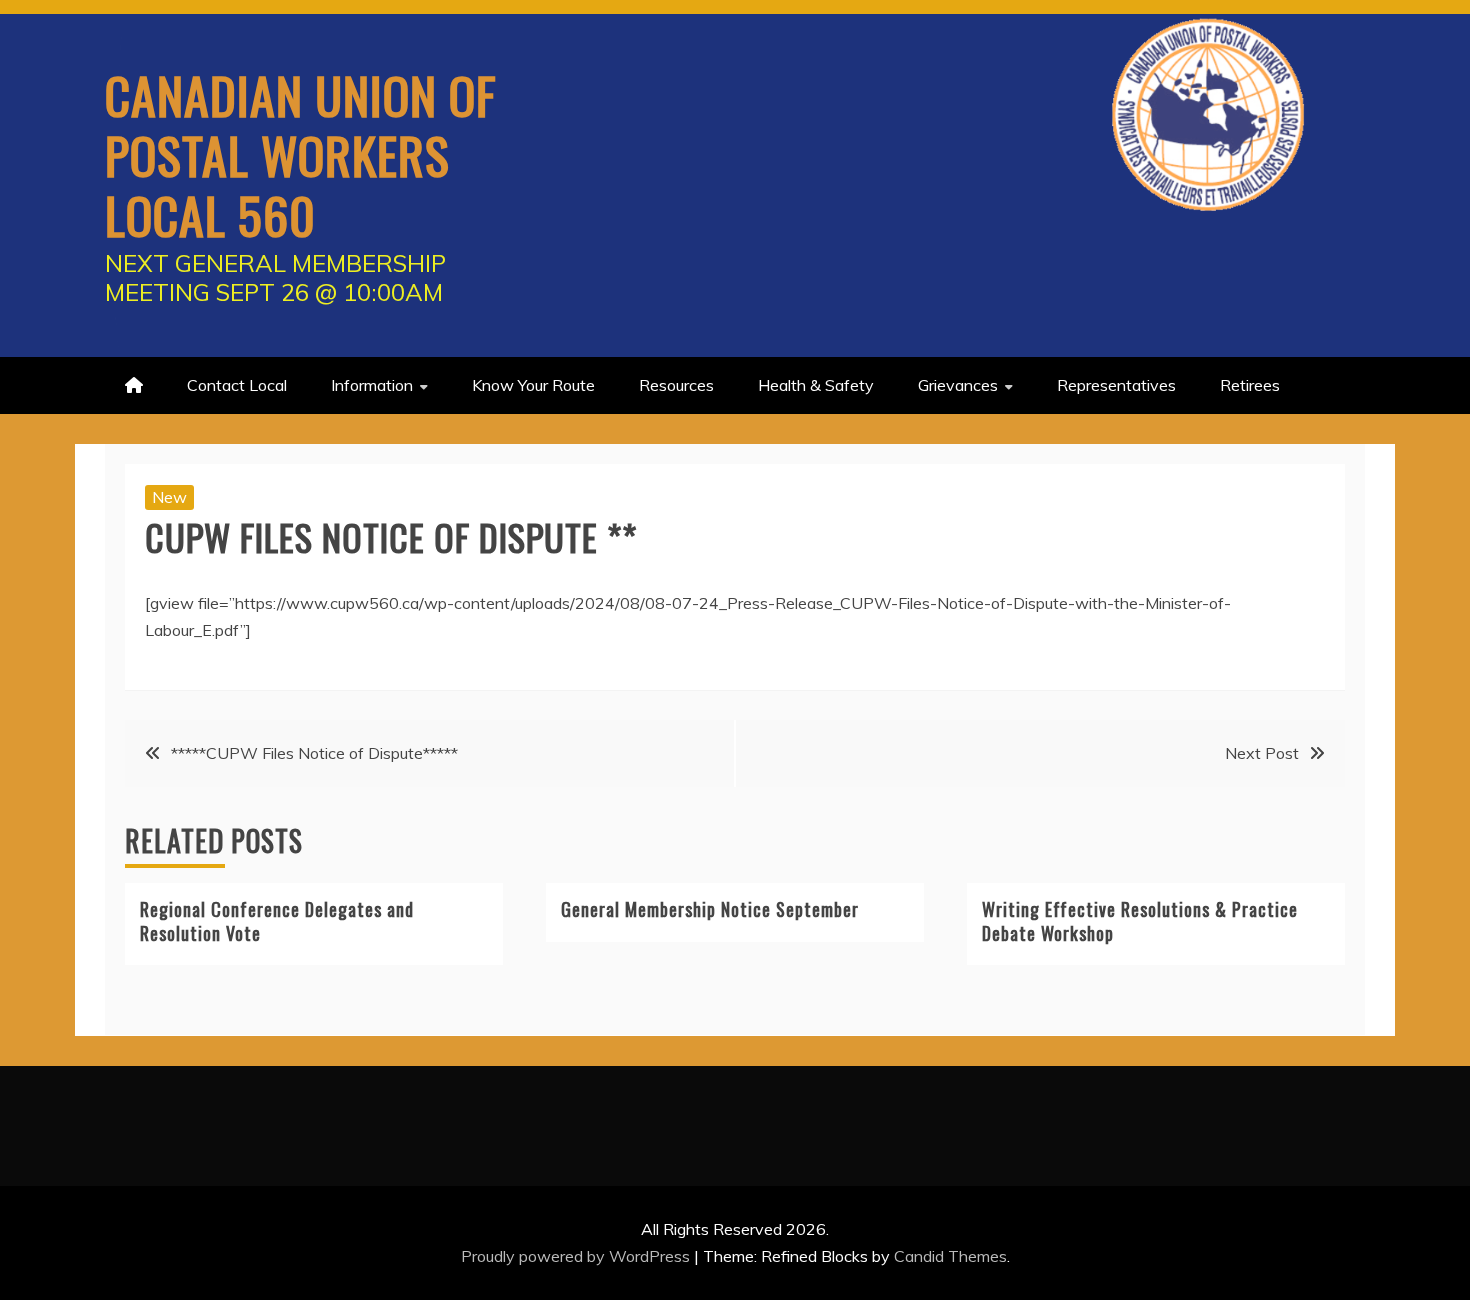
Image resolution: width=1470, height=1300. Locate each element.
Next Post (1262, 753)
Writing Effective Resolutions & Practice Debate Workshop (1140, 920)
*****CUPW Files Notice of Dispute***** (314, 753)
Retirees (1250, 385)
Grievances (958, 385)
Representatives (1116, 385)
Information (372, 385)
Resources (676, 385)
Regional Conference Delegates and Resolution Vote (277, 920)
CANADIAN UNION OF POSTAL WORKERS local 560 (300, 154)
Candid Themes (950, 1256)
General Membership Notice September (710, 909)
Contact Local (237, 385)
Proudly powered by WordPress (577, 1256)
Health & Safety (816, 385)
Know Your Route (533, 385)
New (169, 497)
